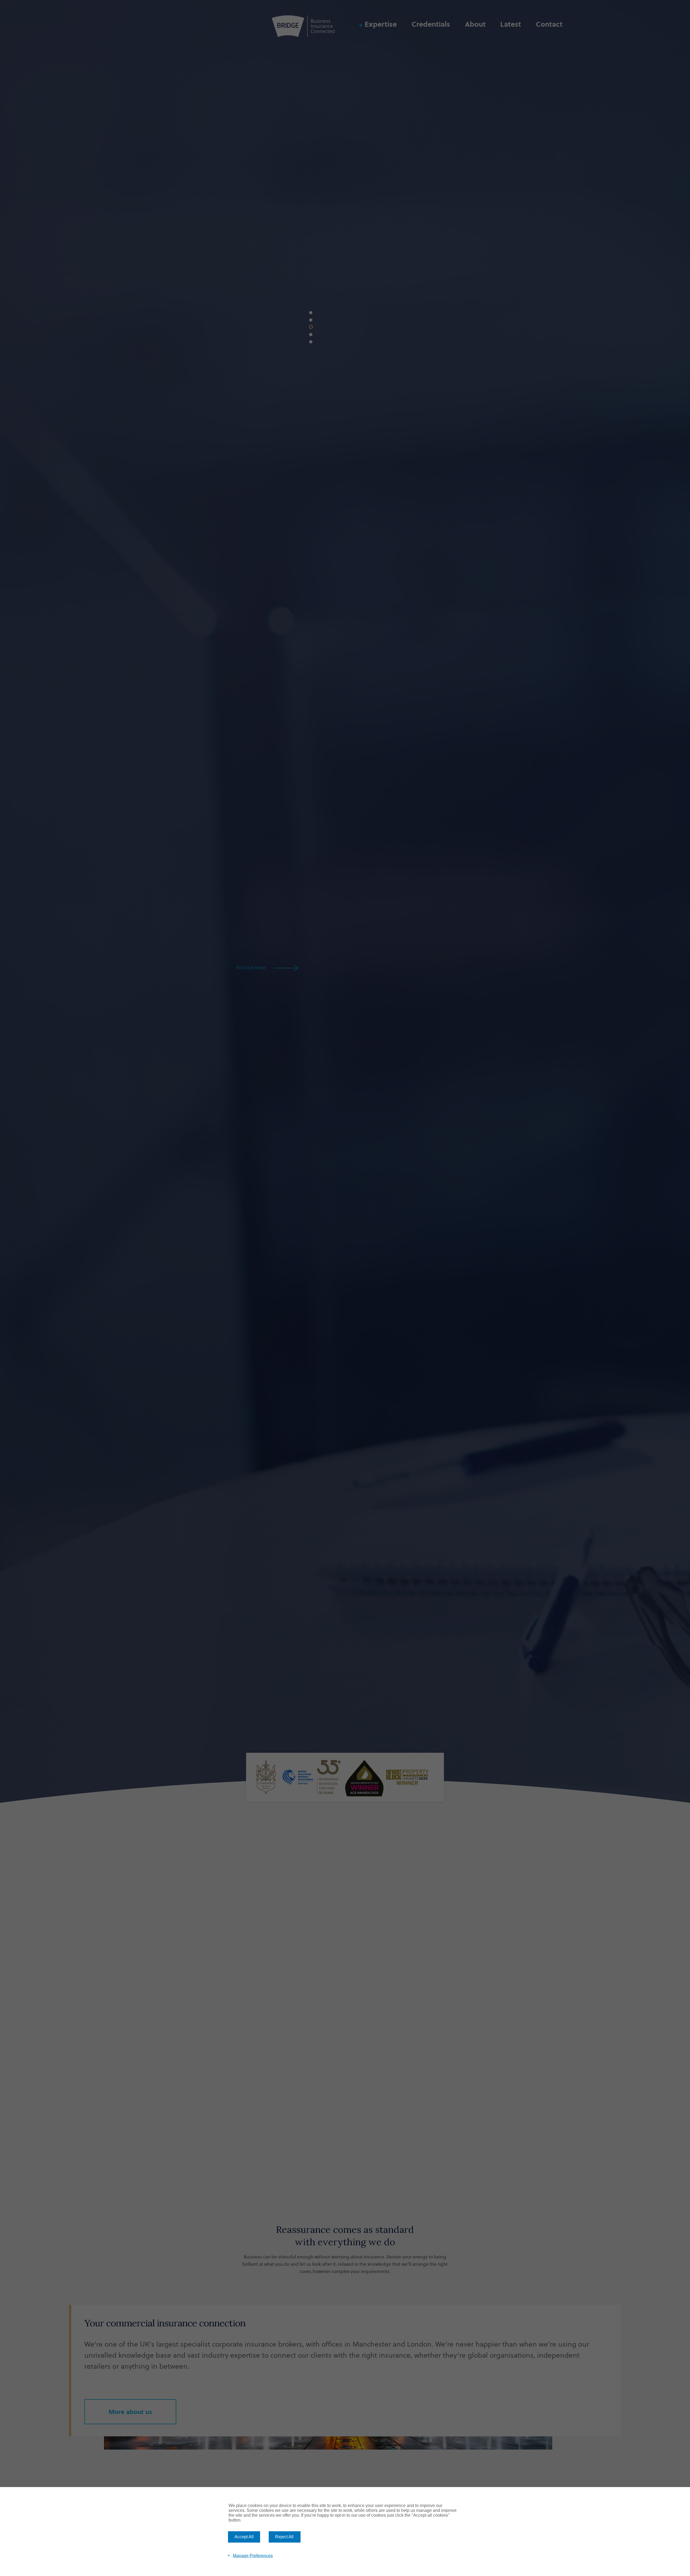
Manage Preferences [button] (253, 2555)
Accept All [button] (244, 2537)
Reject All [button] (284, 2537)
